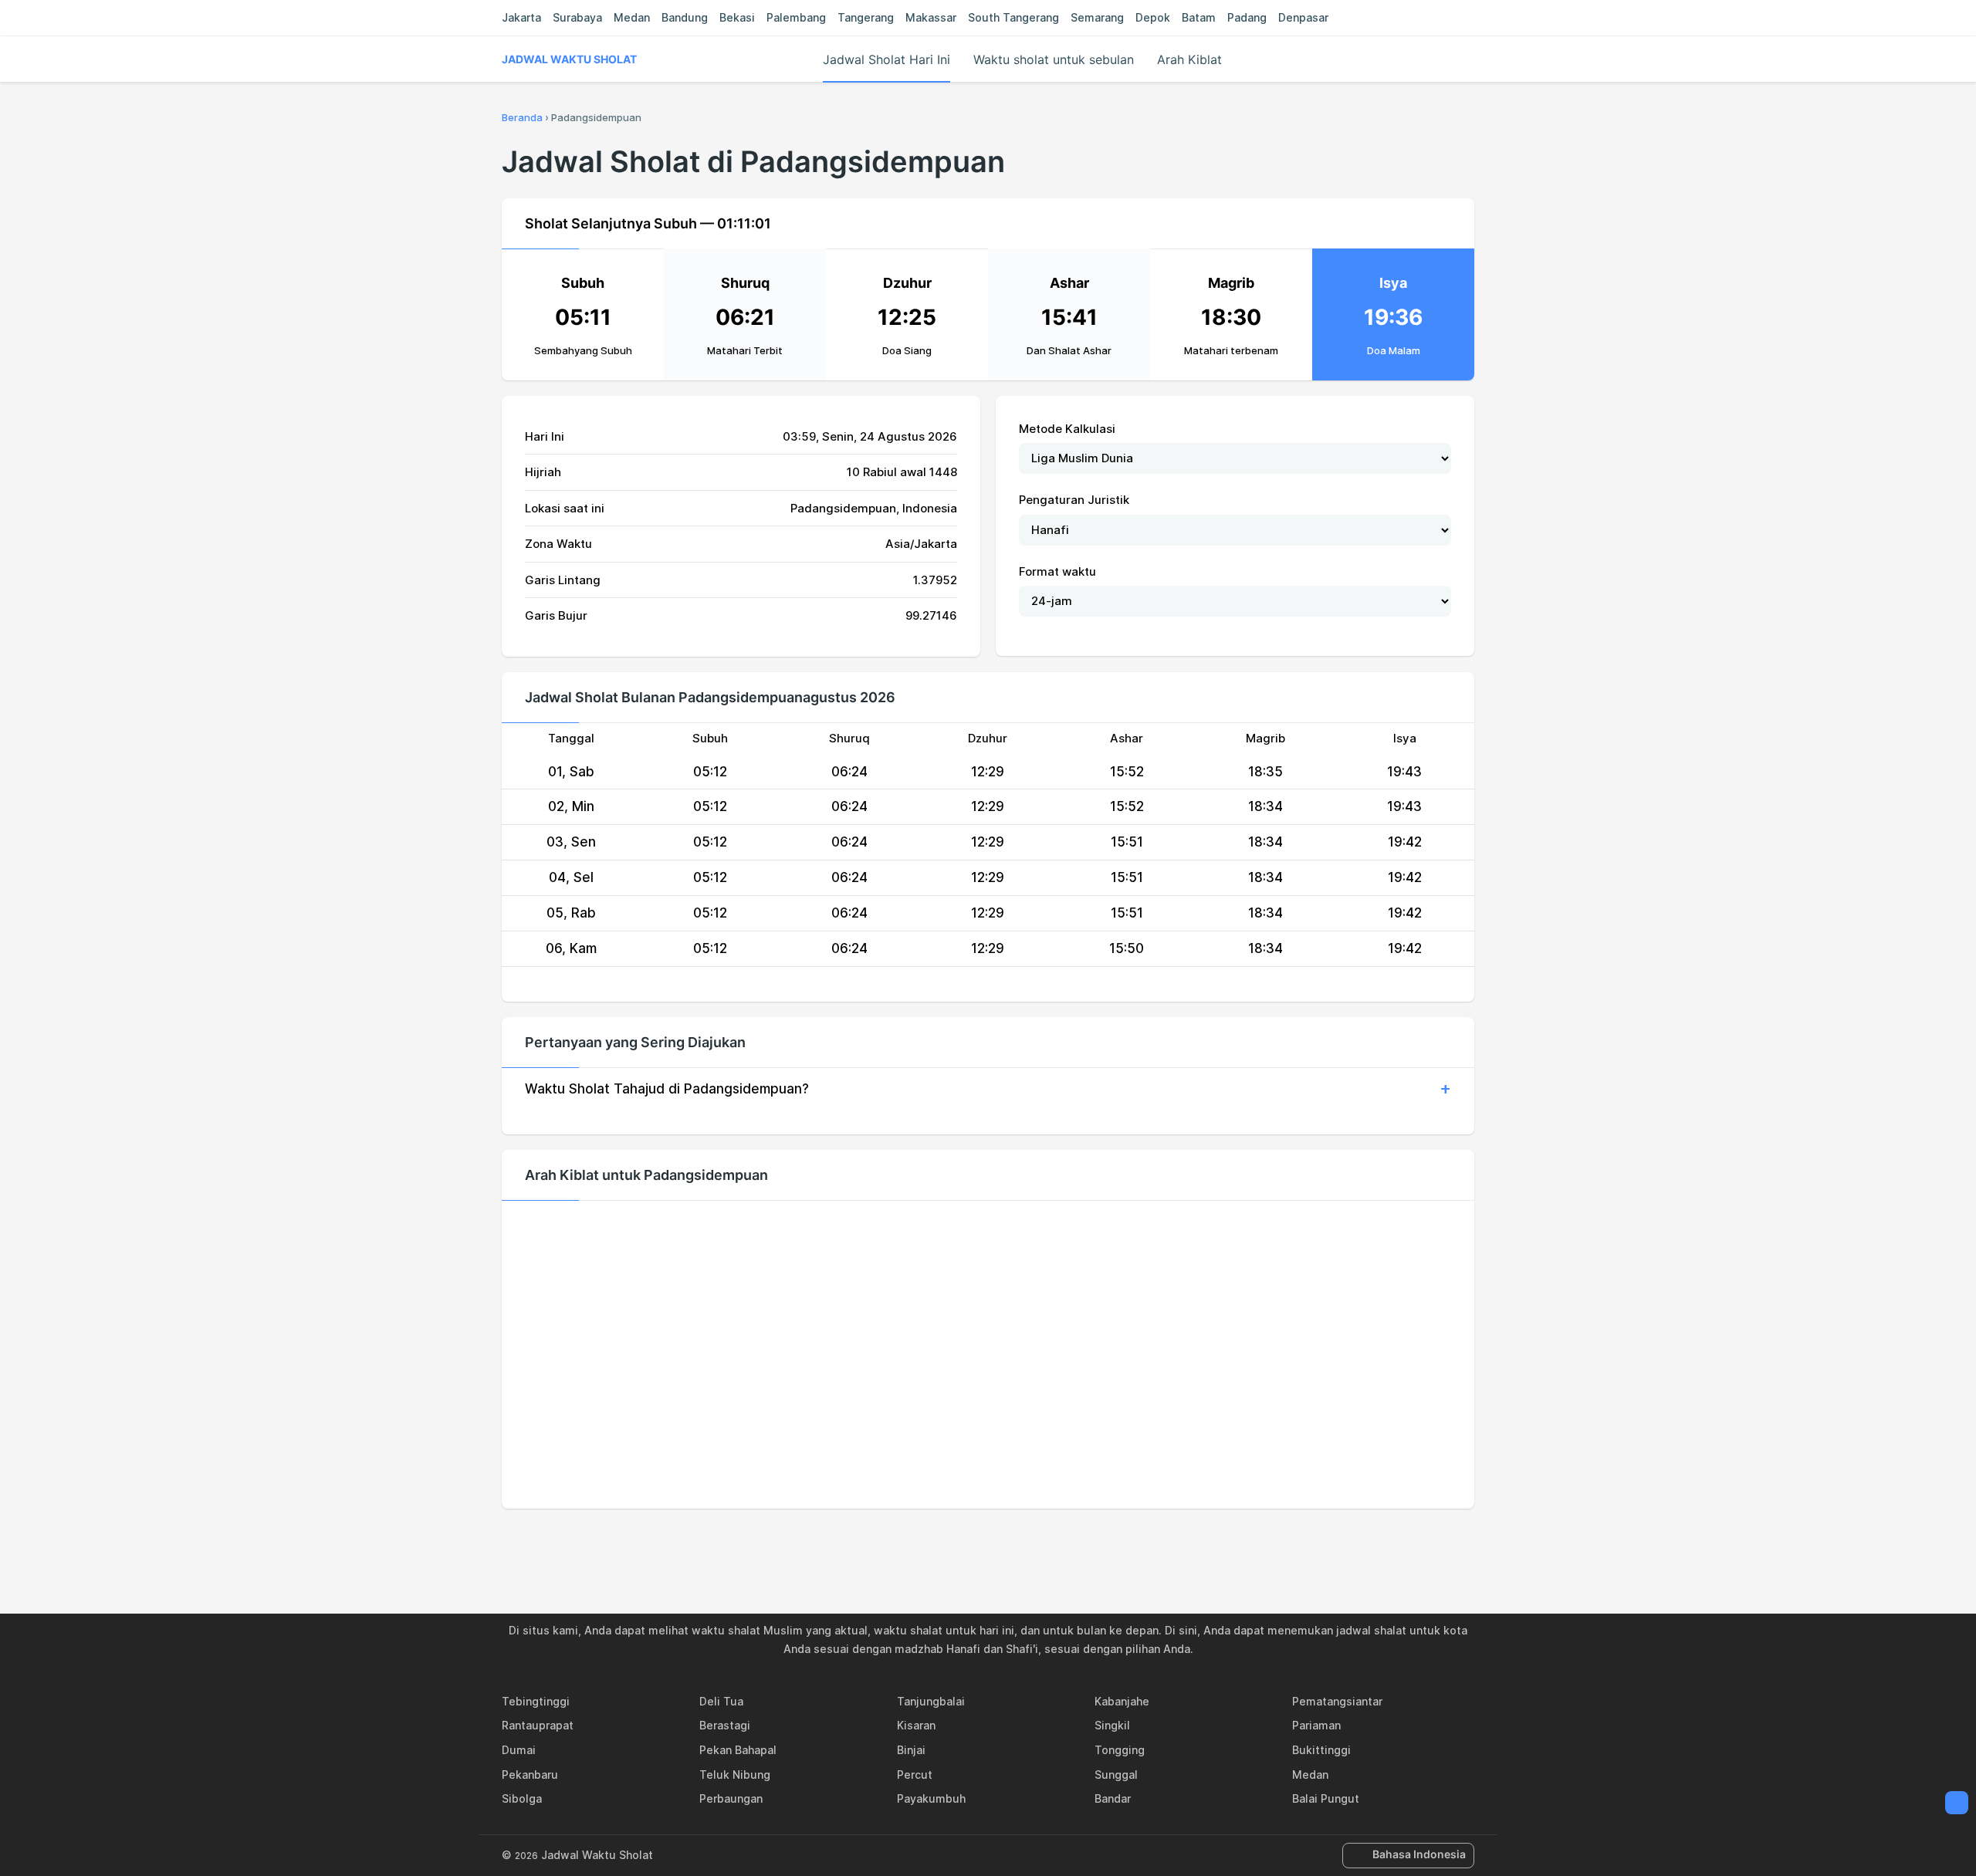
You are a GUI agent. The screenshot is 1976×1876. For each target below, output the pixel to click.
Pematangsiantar (1337, 1701)
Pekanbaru (530, 1775)
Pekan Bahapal (738, 1750)
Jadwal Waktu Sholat (569, 59)
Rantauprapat (538, 1725)
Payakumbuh (931, 1798)
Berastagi (725, 1725)
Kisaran (916, 1725)
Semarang (1097, 17)
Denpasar (1303, 17)
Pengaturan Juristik (1074, 500)
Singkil (1112, 1725)
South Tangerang (1013, 17)
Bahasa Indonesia (1419, 1854)
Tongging (1120, 1750)
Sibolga (522, 1798)
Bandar (1113, 1798)
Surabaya (577, 17)
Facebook (935, 1542)
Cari (1467, 59)
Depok (1153, 17)
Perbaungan (731, 1798)
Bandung (685, 17)
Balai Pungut (1326, 1798)
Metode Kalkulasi (1067, 429)
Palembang (796, 17)
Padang (1247, 17)
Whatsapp (1041, 1542)
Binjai (911, 1750)
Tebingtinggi (536, 1701)
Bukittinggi (1321, 1750)
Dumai (519, 1750)
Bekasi (737, 17)
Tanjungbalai (931, 1701)
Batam (1199, 17)
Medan (632, 17)
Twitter (970, 1542)
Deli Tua (721, 1701)
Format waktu (1057, 571)
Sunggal (1116, 1775)
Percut (915, 1775)
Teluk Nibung (735, 1775)
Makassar (931, 17)
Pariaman (1316, 1725)
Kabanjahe (1122, 1701)
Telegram (1006, 1542)
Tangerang (866, 17)
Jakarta (521, 17)
